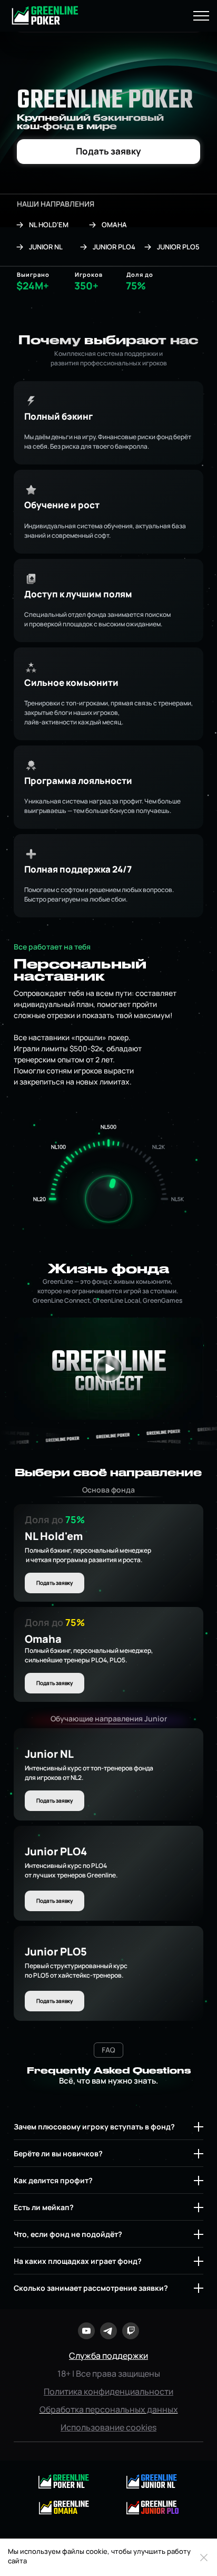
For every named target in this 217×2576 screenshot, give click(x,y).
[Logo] (152, 2507)
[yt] (86, 2331)
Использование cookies (108, 2427)
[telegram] (108, 2331)
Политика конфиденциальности (108, 2391)
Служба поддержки (108, 2356)
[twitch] (131, 2331)
